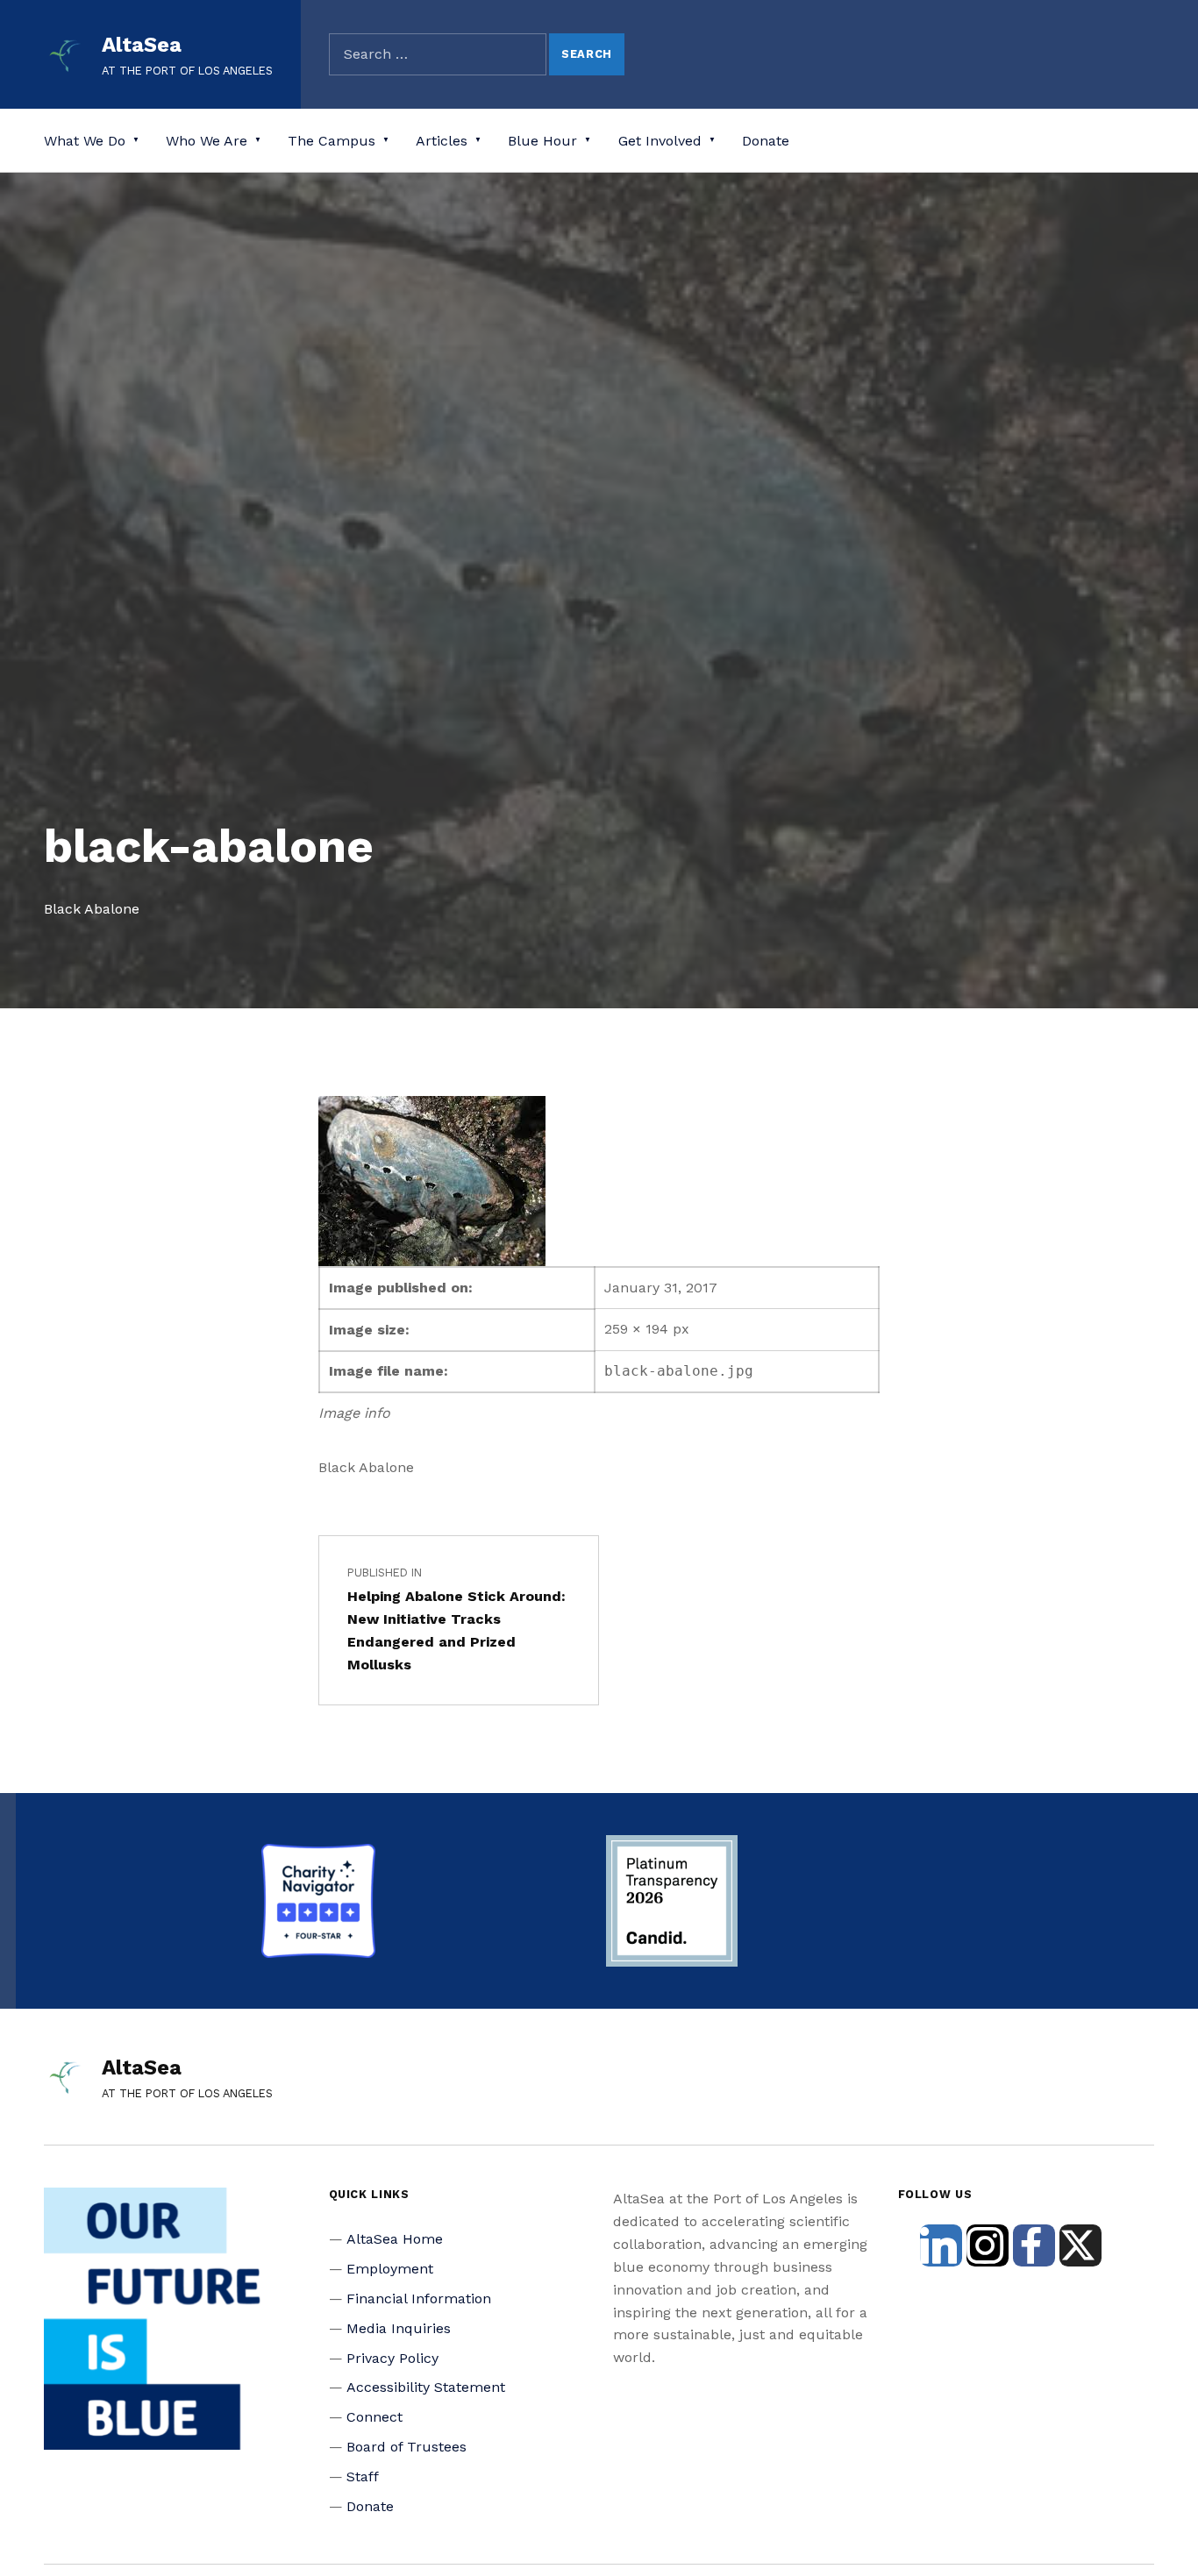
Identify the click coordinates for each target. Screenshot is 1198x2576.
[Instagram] (988, 2245)
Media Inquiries (399, 2328)
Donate (766, 141)
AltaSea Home (395, 2239)
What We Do (85, 141)
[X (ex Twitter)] (1080, 2245)
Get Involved (660, 141)
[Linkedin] (941, 2245)
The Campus (332, 141)
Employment (390, 2269)
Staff (363, 2476)
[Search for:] (438, 54)
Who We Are (207, 141)
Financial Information (419, 2298)
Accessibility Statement (426, 2387)
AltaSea (142, 45)
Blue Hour (542, 141)
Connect (374, 2417)
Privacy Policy (392, 2358)
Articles (442, 141)
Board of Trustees (406, 2447)
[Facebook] (1034, 2245)
